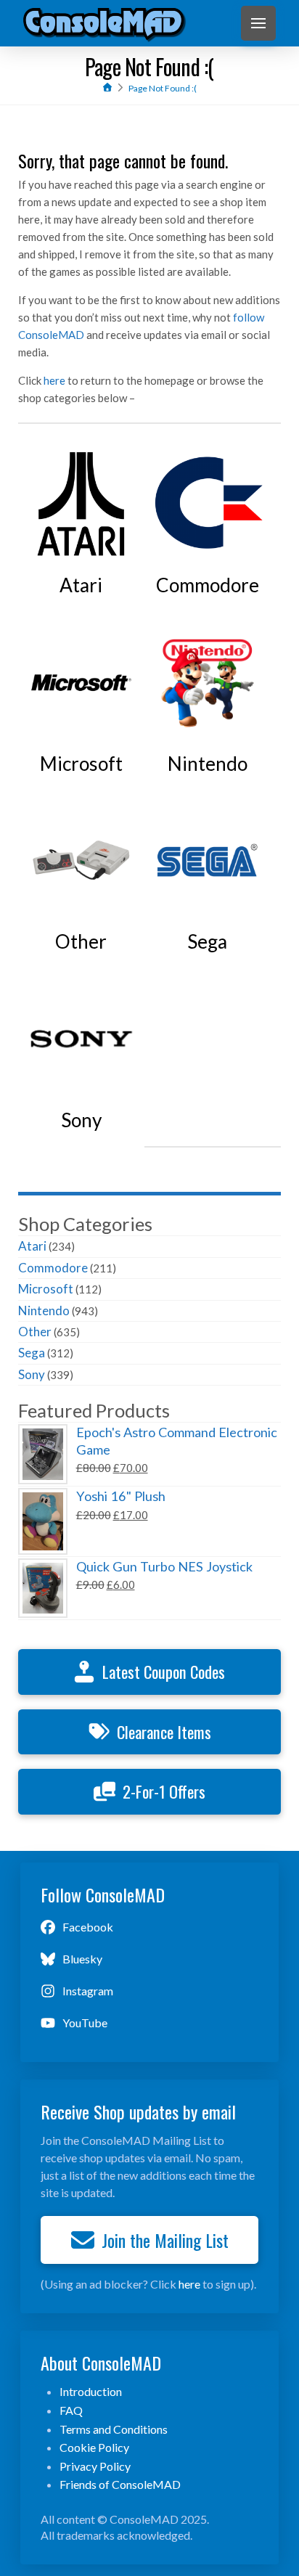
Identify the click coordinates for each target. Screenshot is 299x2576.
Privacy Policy (95, 2466)
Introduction (91, 2391)
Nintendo (44, 1311)
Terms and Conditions (114, 2429)
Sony (32, 1374)
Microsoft (46, 1289)
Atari (32, 1246)
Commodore (53, 1268)
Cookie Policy (94, 2447)
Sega (32, 1353)
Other (35, 1332)
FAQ (71, 2410)
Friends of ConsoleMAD (120, 2484)
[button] (258, 23)
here (54, 380)
